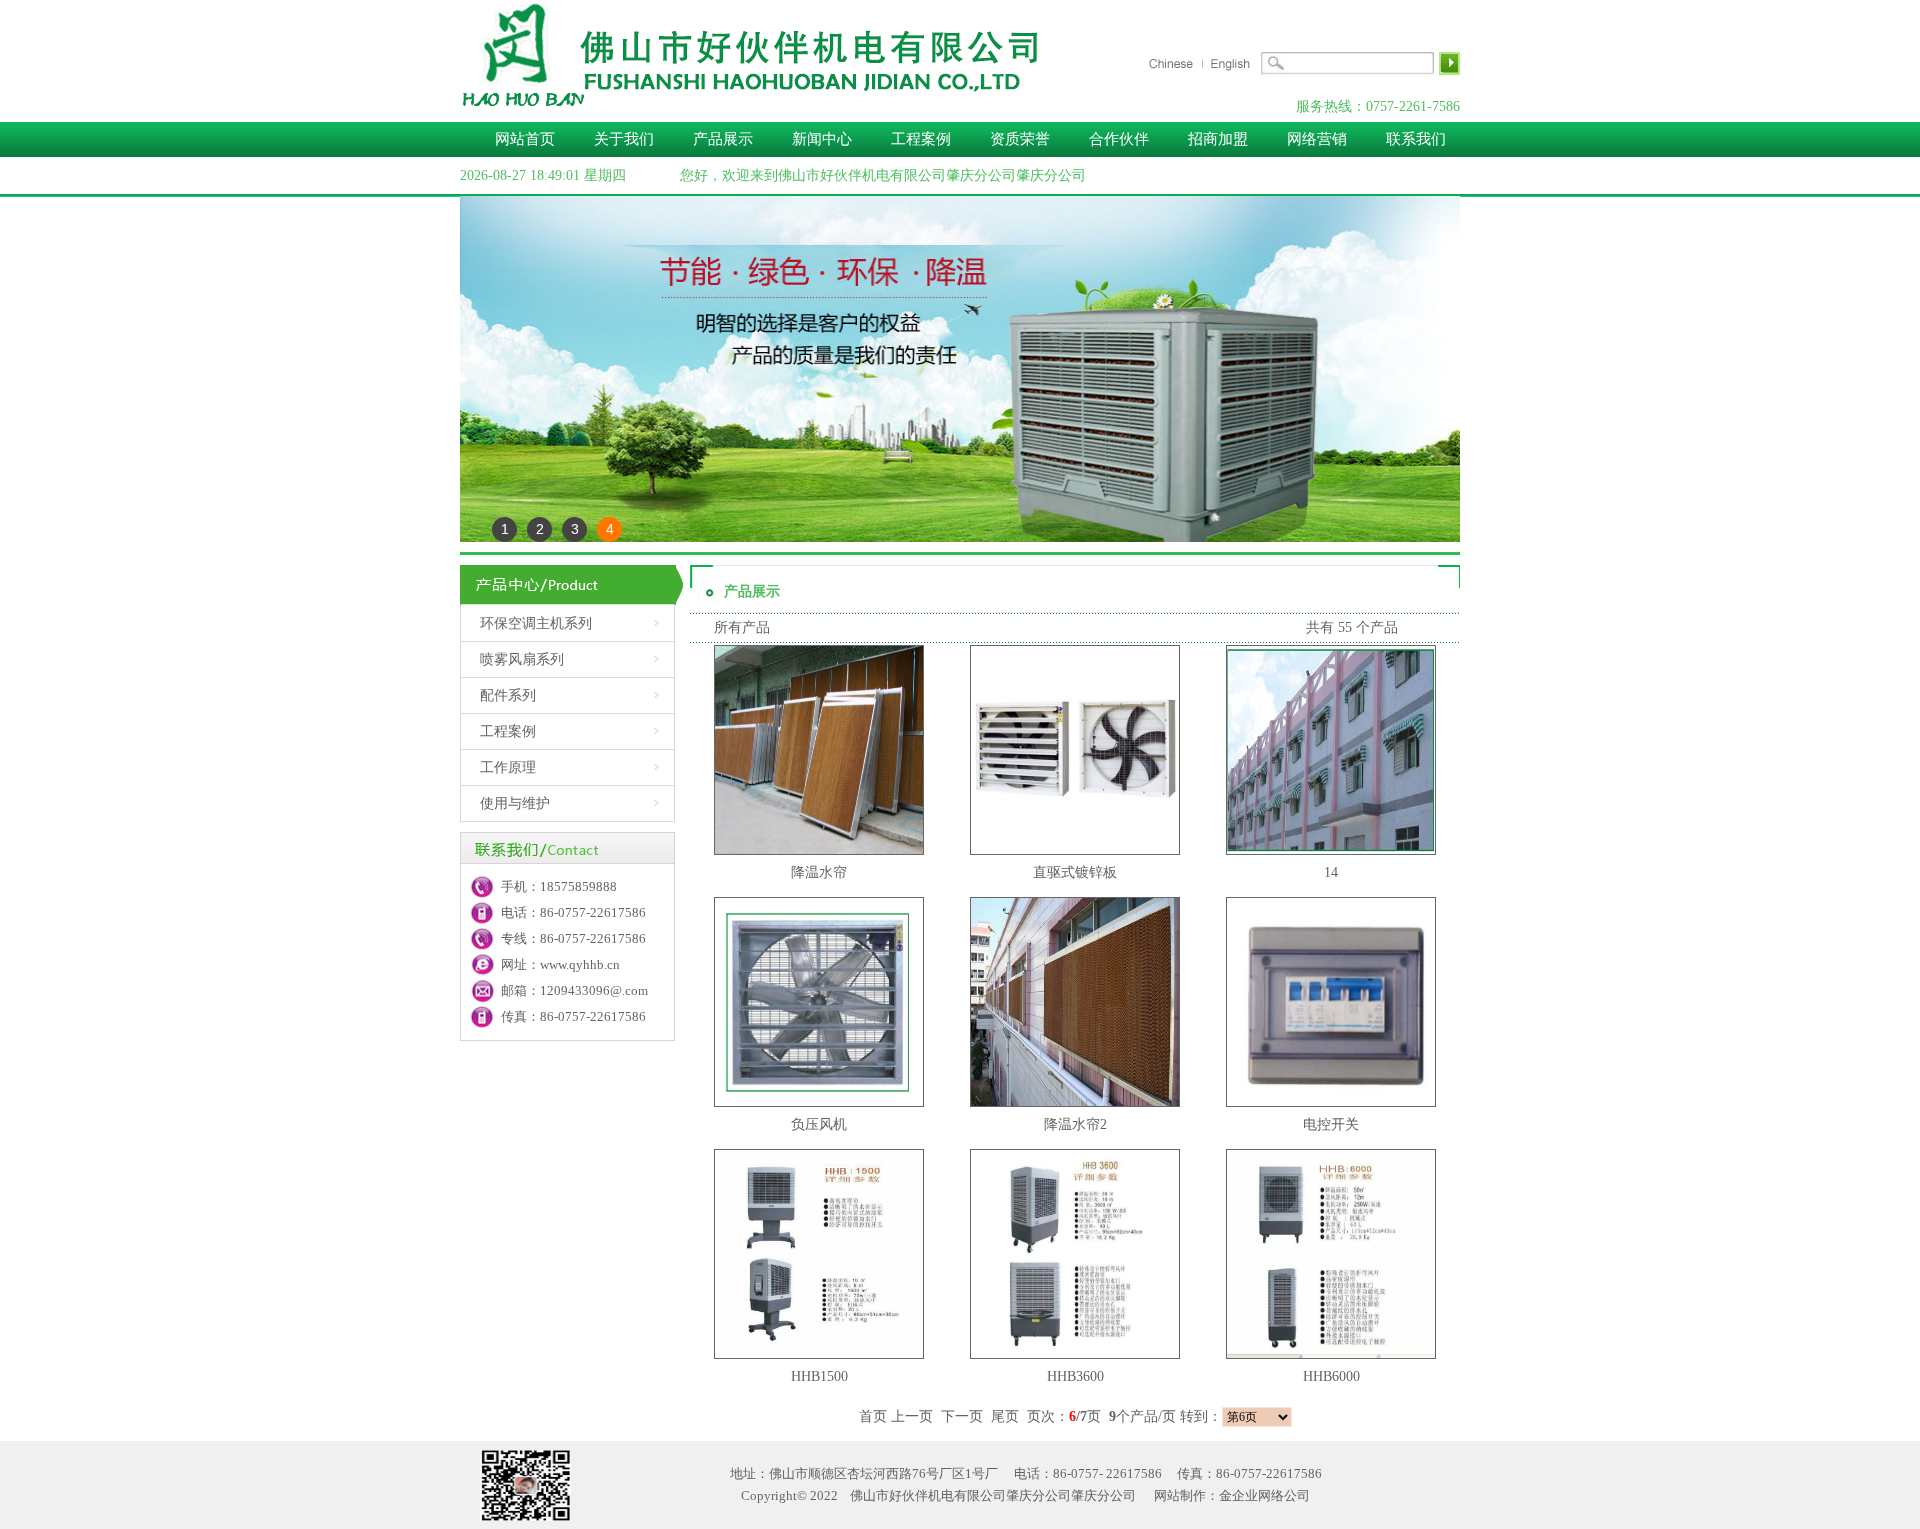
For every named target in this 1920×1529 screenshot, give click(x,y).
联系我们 (1416, 139)
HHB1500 (819, 1376)
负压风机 (819, 1124)
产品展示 (723, 139)
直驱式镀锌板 (1075, 872)
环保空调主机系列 (536, 623)
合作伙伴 (1119, 139)
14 (1331, 872)
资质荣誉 (1020, 139)
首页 (873, 1416)
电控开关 (1331, 1124)
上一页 (912, 1416)
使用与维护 (515, 803)
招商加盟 (1218, 139)
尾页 (1005, 1416)
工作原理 (508, 767)
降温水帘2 (1075, 1124)
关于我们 (624, 139)
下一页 (962, 1416)
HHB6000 (1331, 1376)
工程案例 (923, 139)
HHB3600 (1075, 1376)
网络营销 (1317, 139)
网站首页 (525, 139)
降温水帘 (819, 872)
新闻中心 (822, 139)
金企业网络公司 (1264, 1495)
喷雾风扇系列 (522, 659)
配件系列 (508, 695)
